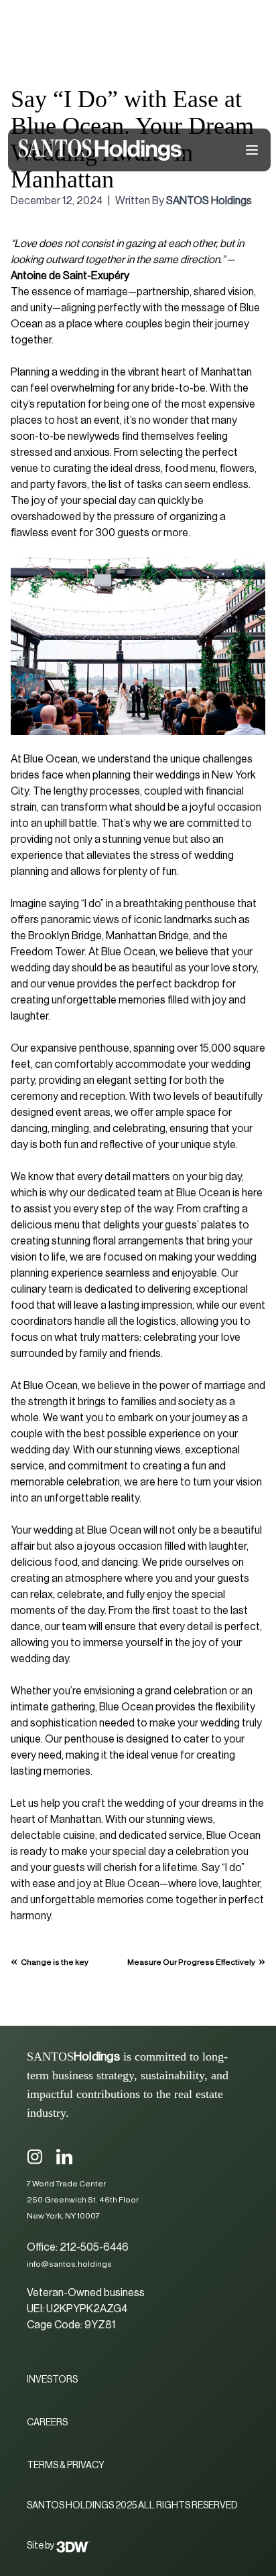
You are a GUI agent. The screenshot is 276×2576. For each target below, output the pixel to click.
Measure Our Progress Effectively (191, 1962)
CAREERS (47, 2423)
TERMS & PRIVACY (66, 2466)
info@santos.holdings (69, 2264)
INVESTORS (52, 2380)
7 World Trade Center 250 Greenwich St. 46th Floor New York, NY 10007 (83, 2200)
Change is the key (55, 1962)
